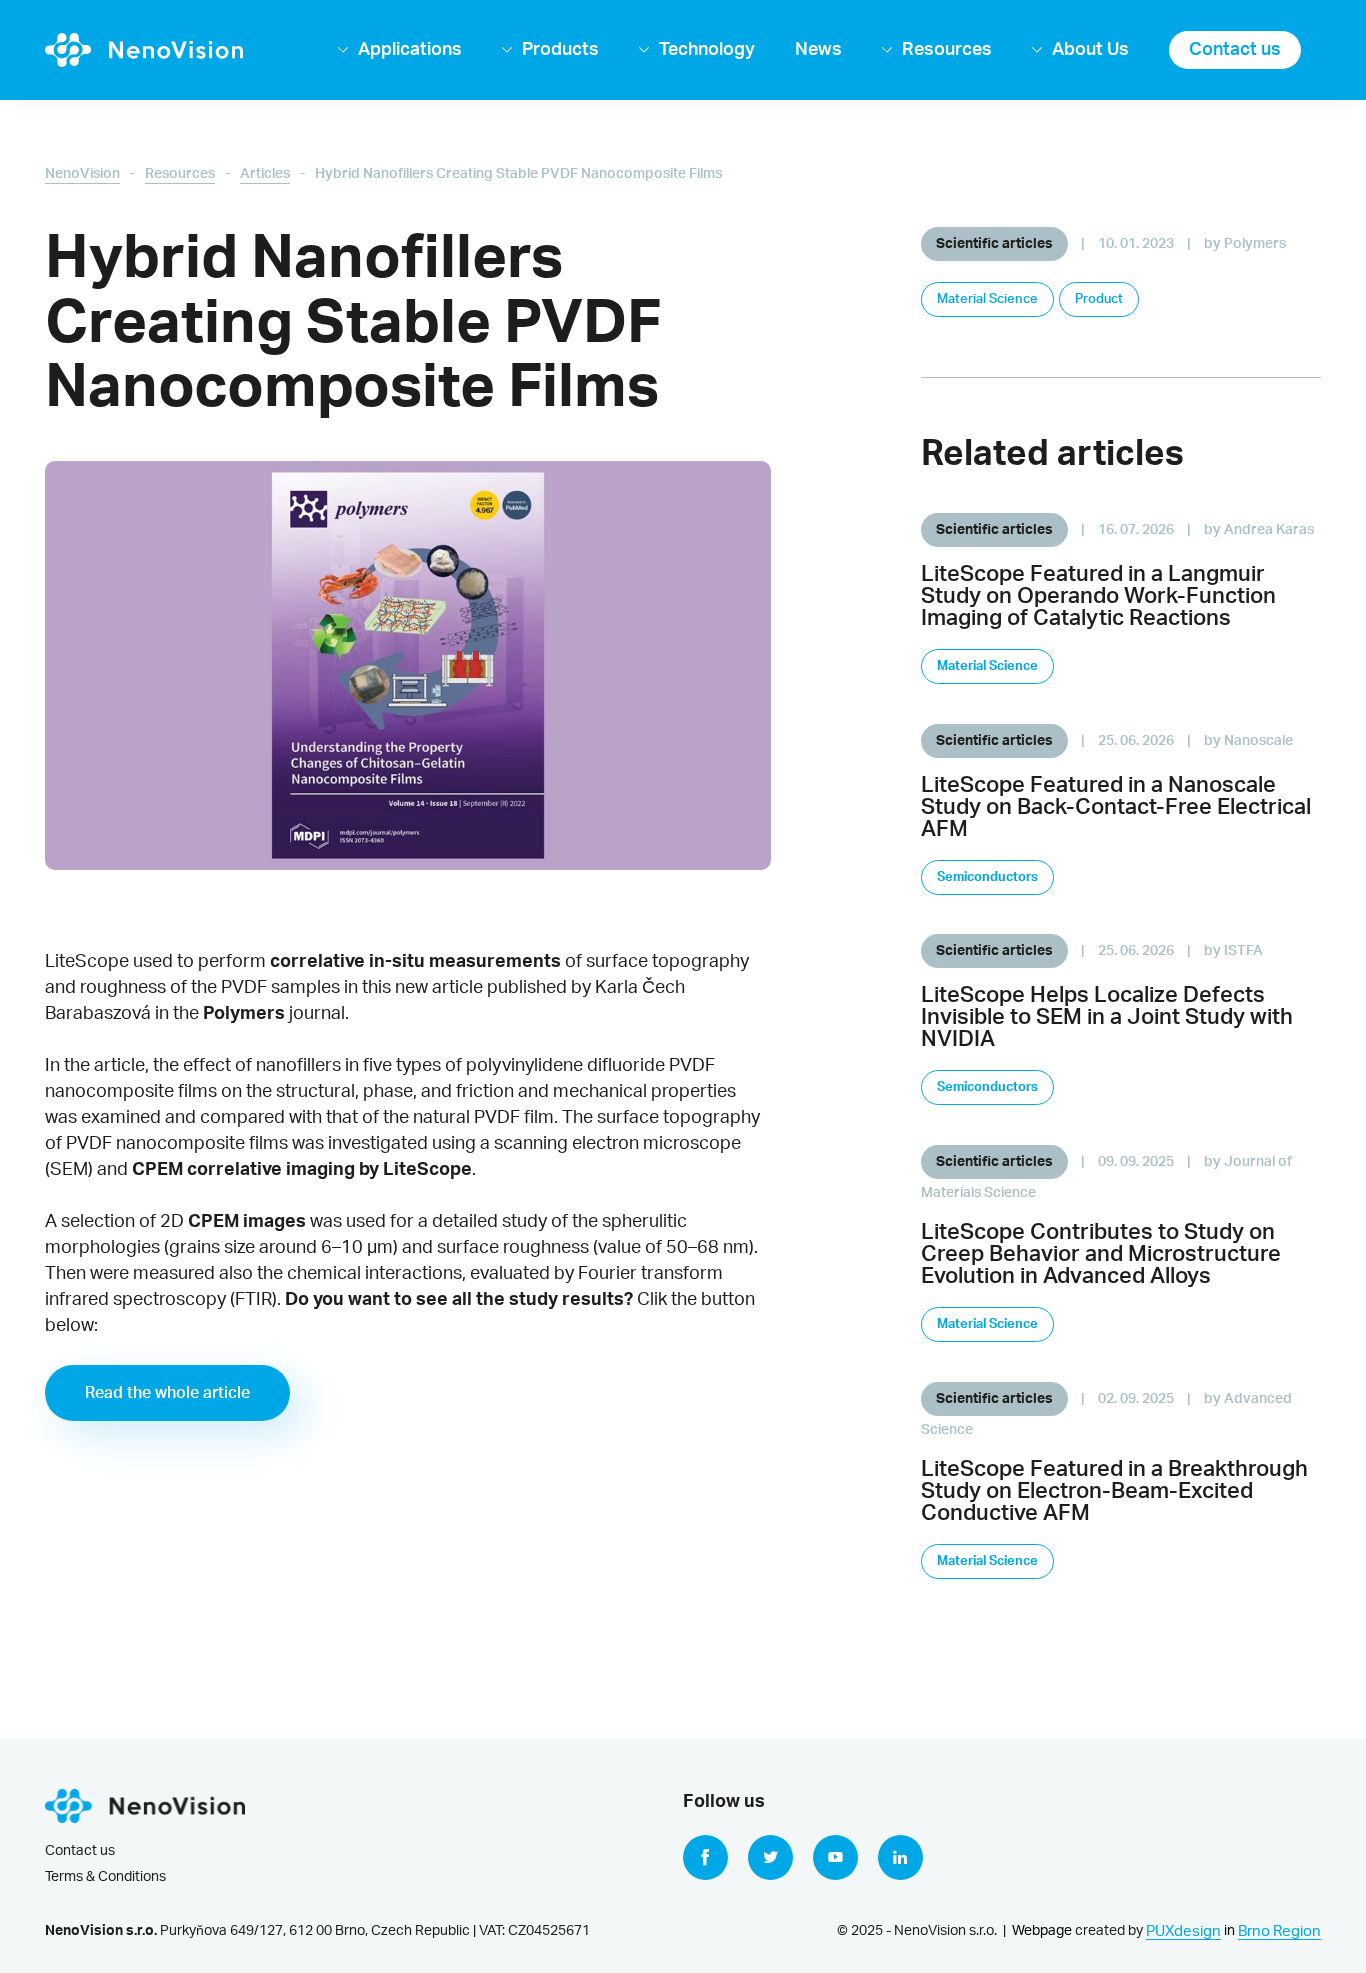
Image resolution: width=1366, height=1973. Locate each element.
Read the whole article (167, 1393)
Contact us (1235, 49)
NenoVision (82, 174)
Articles (265, 174)
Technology (707, 49)
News (818, 49)
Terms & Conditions (105, 1877)
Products (560, 49)
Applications (410, 49)
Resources (947, 49)
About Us (1090, 49)
